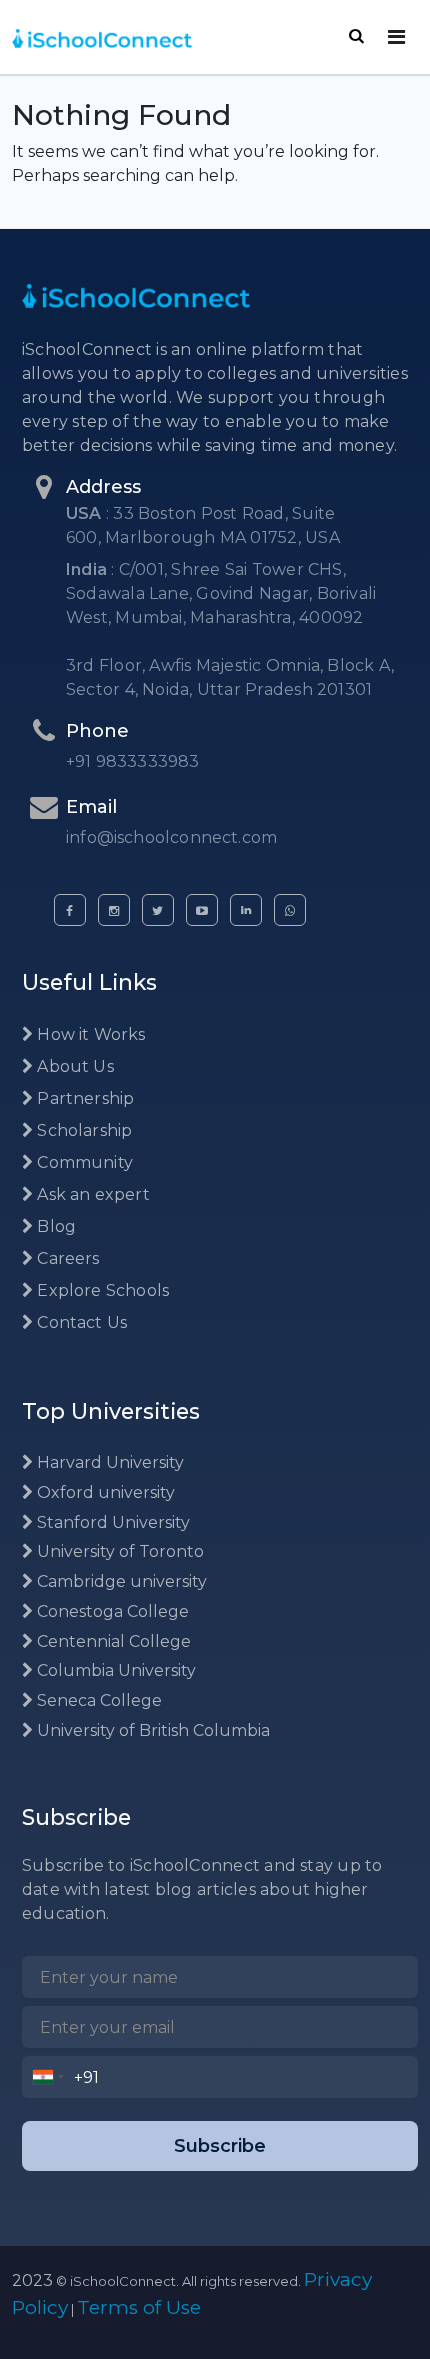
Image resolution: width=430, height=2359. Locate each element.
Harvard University (108, 1462)
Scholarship (82, 1130)
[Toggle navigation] (396, 37)
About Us (73, 1066)
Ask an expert (91, 1194)
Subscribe (220, 2146)
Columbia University (114, 1670)
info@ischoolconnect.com (171, 837)
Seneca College (97, 1700)
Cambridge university (120, 1581)
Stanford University (111, 1522)
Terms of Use (139, 2307)
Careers (66, 1258)
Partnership (83, 1098)
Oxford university (104, 1492)
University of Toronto (118, 1551)
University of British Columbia (151, 1730)
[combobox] (48, 2077)
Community (83, 1162)
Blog (54, 1226)
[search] (356, 36)
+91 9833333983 (133, 761)
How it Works (89, 1034)
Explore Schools (101, 1290)
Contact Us (80, 1322)
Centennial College (112, 1641)
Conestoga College (111, 1611)
